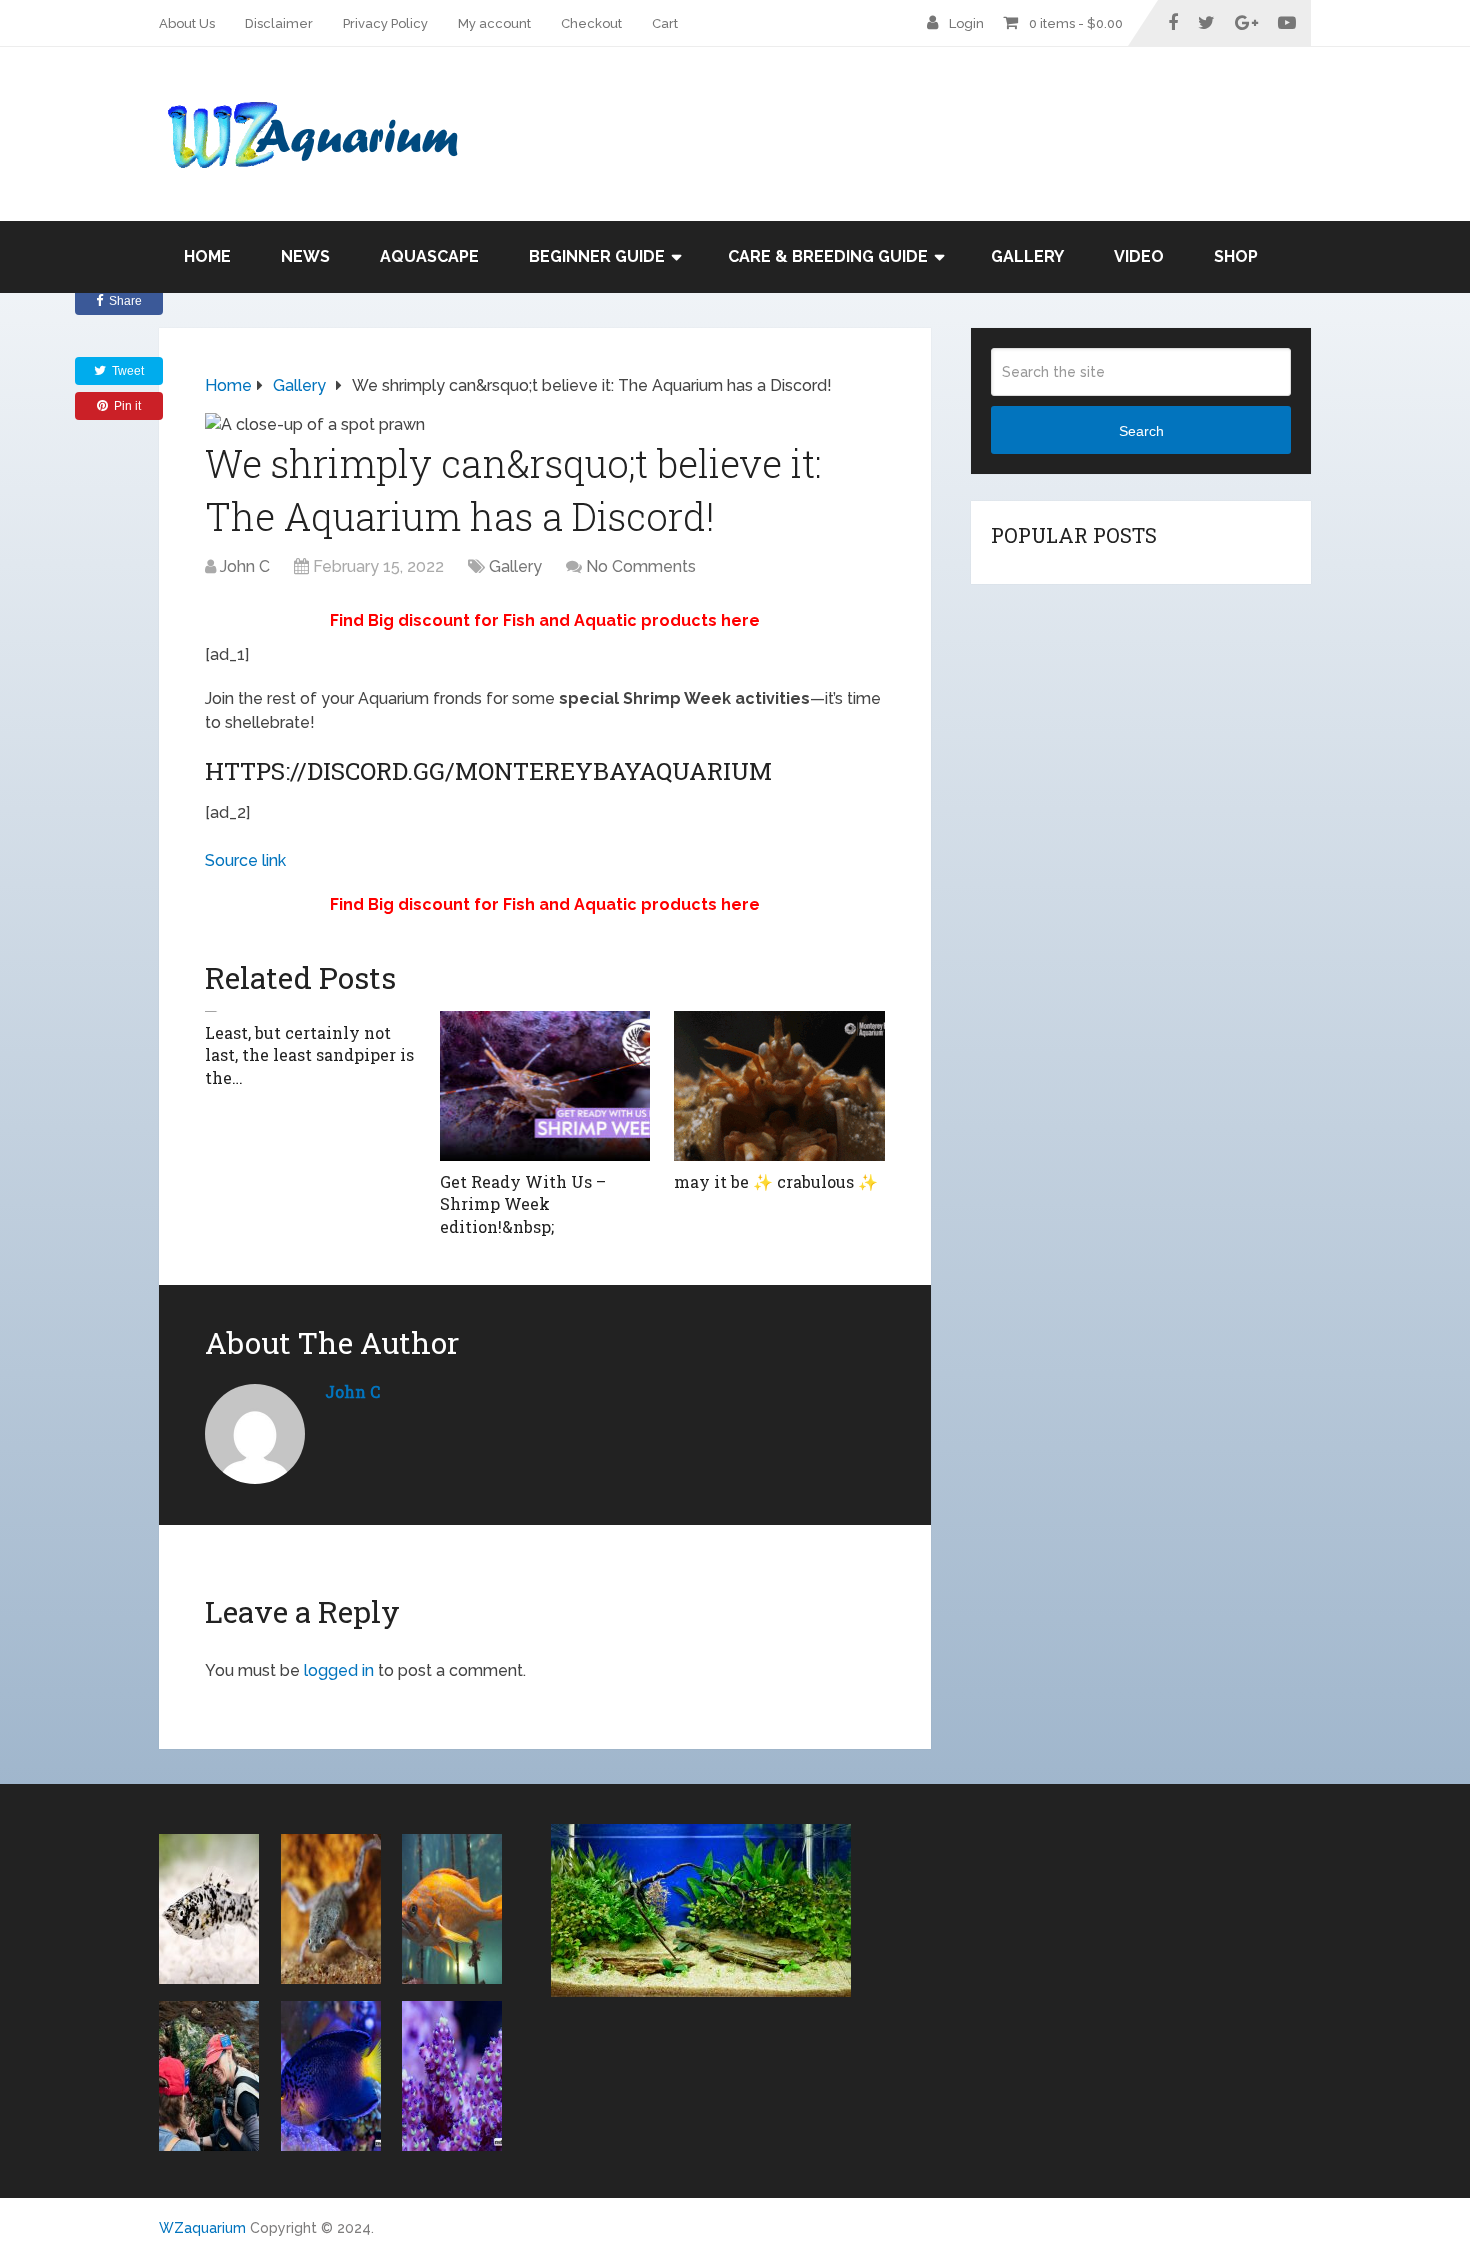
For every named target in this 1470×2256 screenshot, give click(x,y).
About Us (187, 23)
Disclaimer (279, 23)
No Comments (641, 566)
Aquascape (429, 256)
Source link (245, 860)
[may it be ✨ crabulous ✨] (779, 1086)
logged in (339, 1670)
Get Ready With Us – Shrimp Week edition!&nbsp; (523, 1204)
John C (245, 566)
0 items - (1076, 23)
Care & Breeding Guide (828, 256)
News (305, 256)
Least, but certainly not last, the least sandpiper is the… (309, 1055)
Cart (665, 23)
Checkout (591, 23)
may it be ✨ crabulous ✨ (776, 1181)
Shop (1236, 256)
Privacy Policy (385, 23)
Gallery (1027, 256)
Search (1141, 431)
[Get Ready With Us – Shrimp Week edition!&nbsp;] (545, 1086)
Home (207, 256)
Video (1139, 256)
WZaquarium (202, 2228)
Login (966, 23)
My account (494, 23)
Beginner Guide (597, 256)
